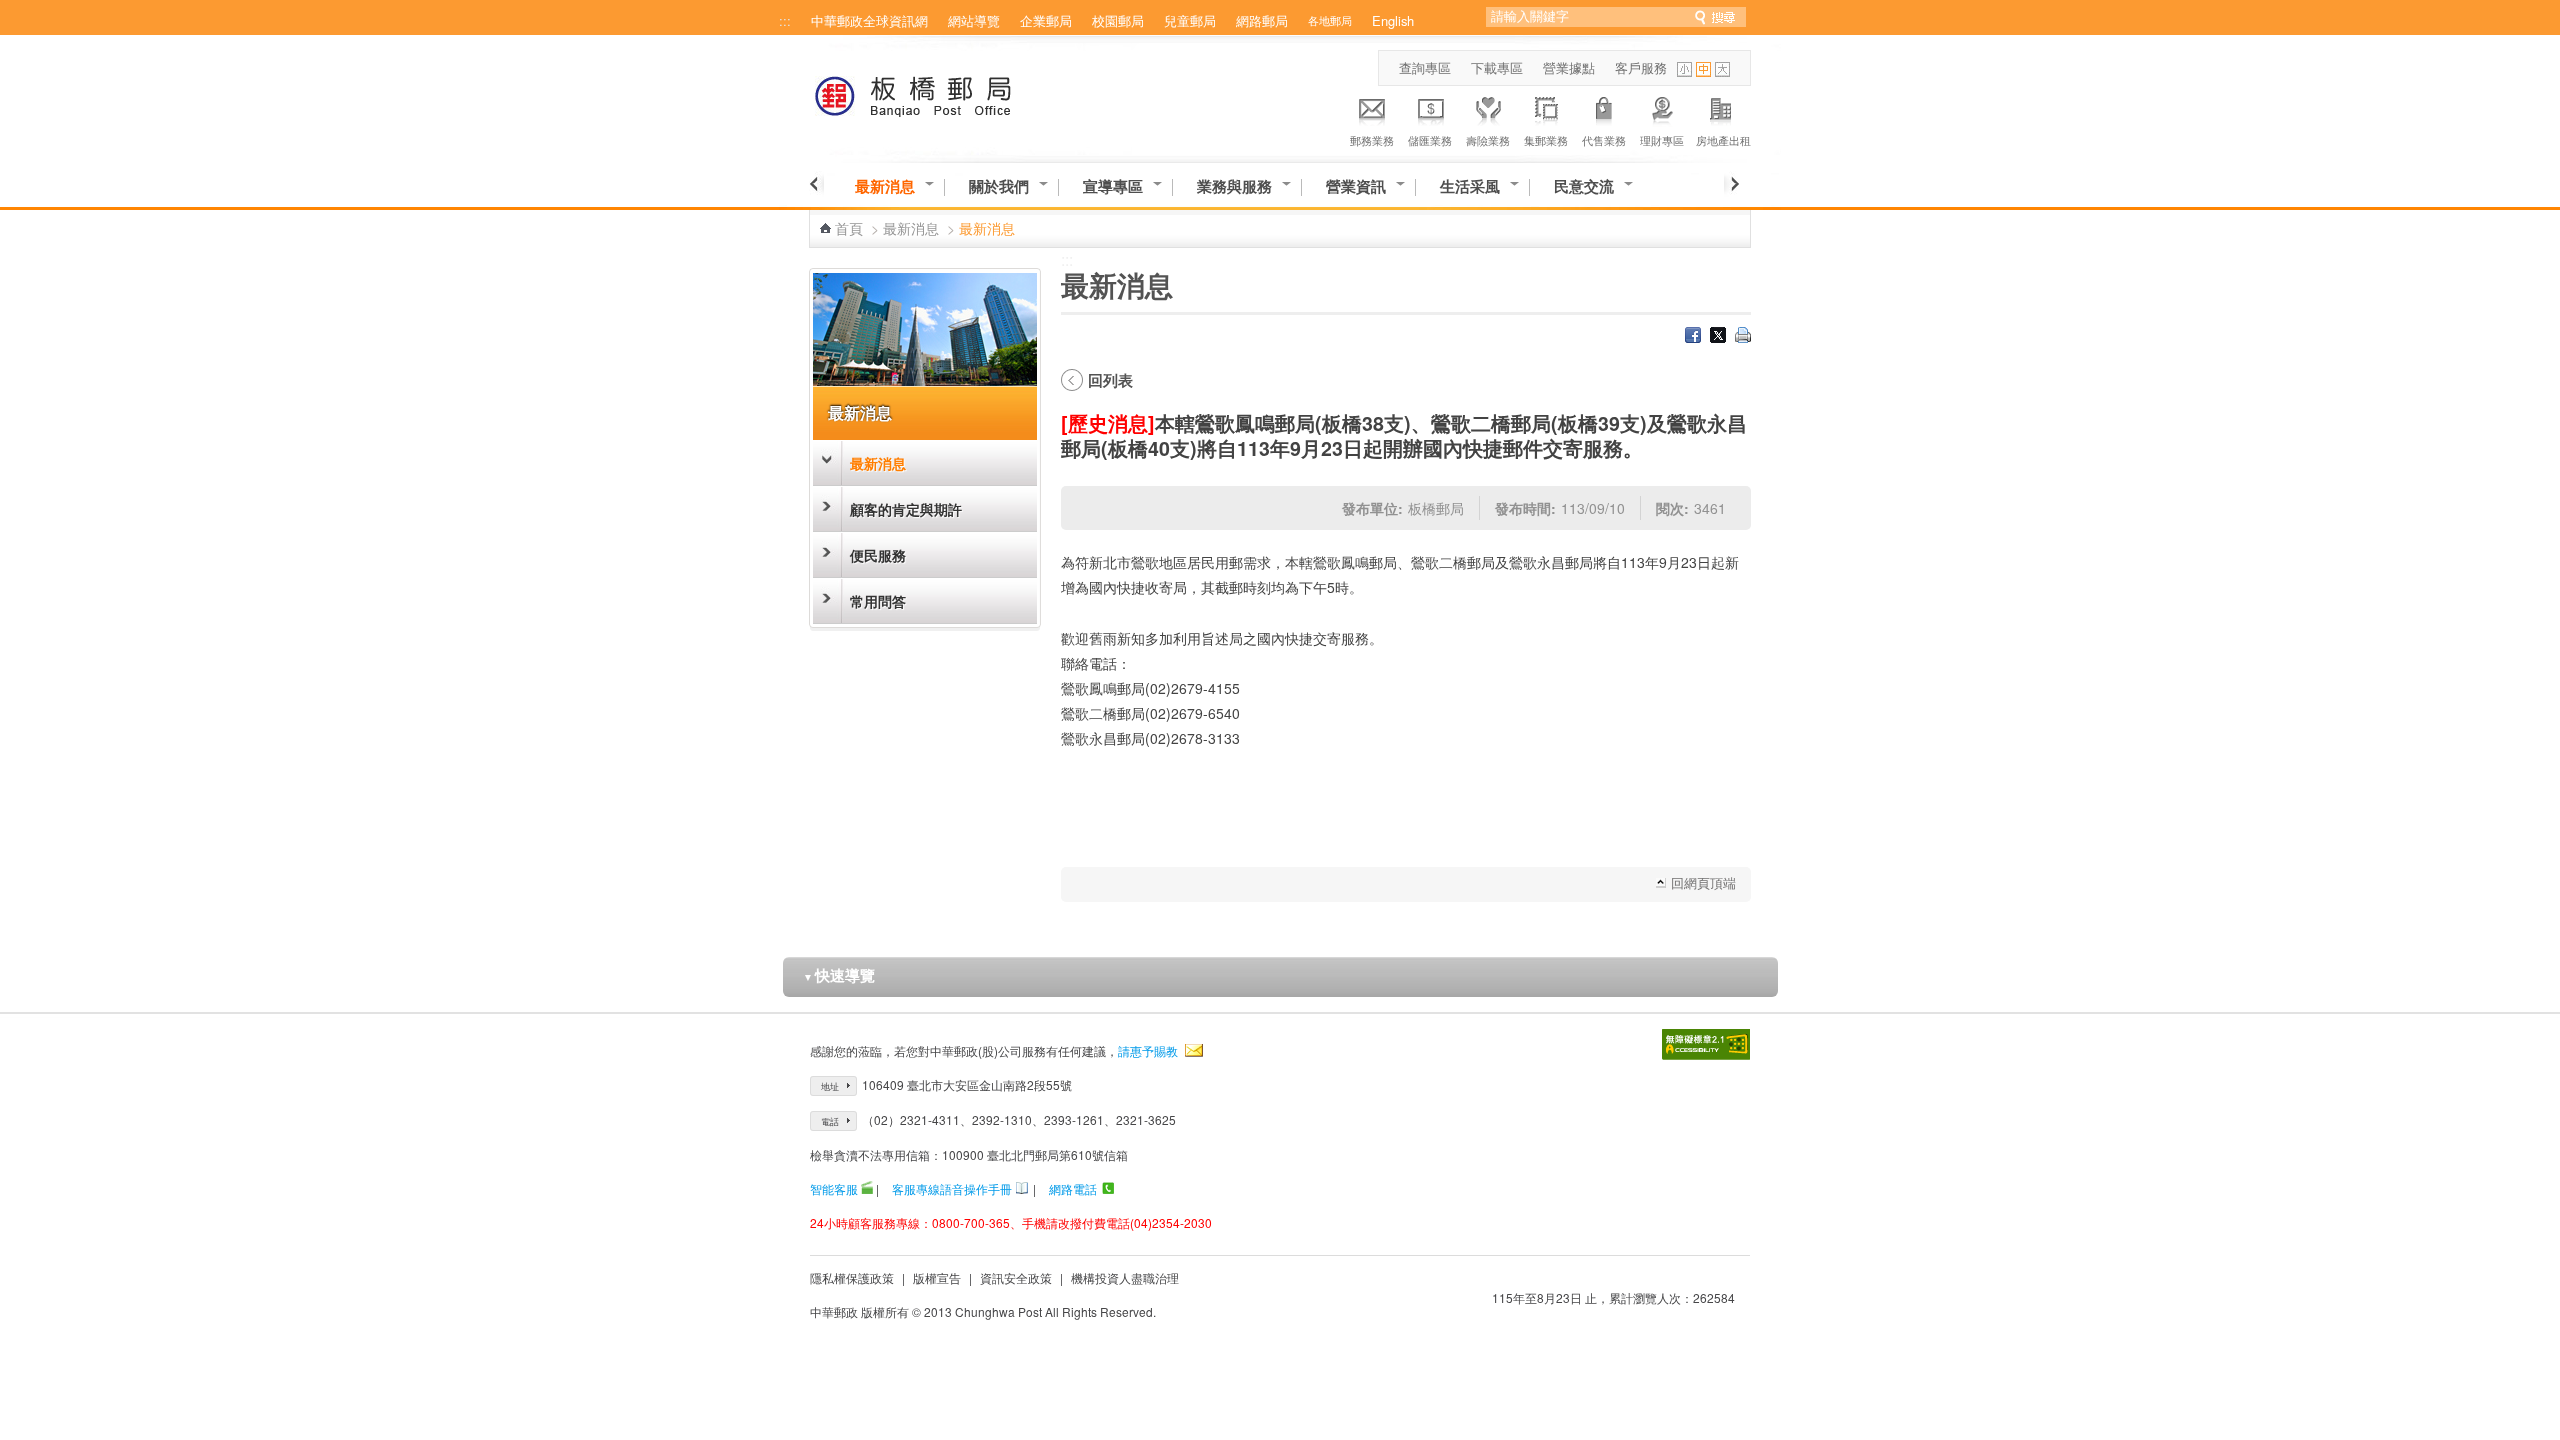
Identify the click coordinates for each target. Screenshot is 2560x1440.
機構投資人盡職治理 (1125, 1277)
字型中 (1703, 69)
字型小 (1684, 69)
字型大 (1722, 69)
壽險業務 (1488, 140)
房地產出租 (1723, 140)
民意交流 (1584, 186)
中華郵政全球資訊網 (869, 20)
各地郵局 (1330, 20)
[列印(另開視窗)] (1743, 337)
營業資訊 (1356, 186)
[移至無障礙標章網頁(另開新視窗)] (1706, 1044)
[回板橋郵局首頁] (950, 92)
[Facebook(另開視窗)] (1693, 337)
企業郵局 (1046, 20)
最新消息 (885, 186)
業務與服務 (1234, 186)
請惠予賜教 (1148, 1050)
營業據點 (1569, 67)
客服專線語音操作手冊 (952, 1188)
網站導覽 (974, 20)
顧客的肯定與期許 (906, 509)
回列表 (1110, 380)
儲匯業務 (1430, 140)
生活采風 (1470, 186)
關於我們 (999, 186)
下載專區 (1497, 67)
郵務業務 (1372, 140)
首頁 (849, 228)
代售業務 (1604, 140)
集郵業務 (1546, 140)
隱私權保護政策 (852, 1277)
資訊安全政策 (1016, 1277)
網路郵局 (1262, 20)
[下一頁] (1731, 184)
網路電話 (1073, 1188)
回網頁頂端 (1703, 882)
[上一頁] (816, 184)
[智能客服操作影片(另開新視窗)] (867, 1188)
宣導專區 (1113, 186)
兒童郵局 (1190, 20)
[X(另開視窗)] (1718, 337)
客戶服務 (1641, 67)
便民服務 (878, 555)
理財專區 (1662, 140)
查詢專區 (1425, 67)
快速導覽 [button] (839, 975)
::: (785, 20)
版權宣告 (937, 1277)
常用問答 (878, 601)
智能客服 (834, 1188)
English (1393, 20)
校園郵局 (1118, 20)
